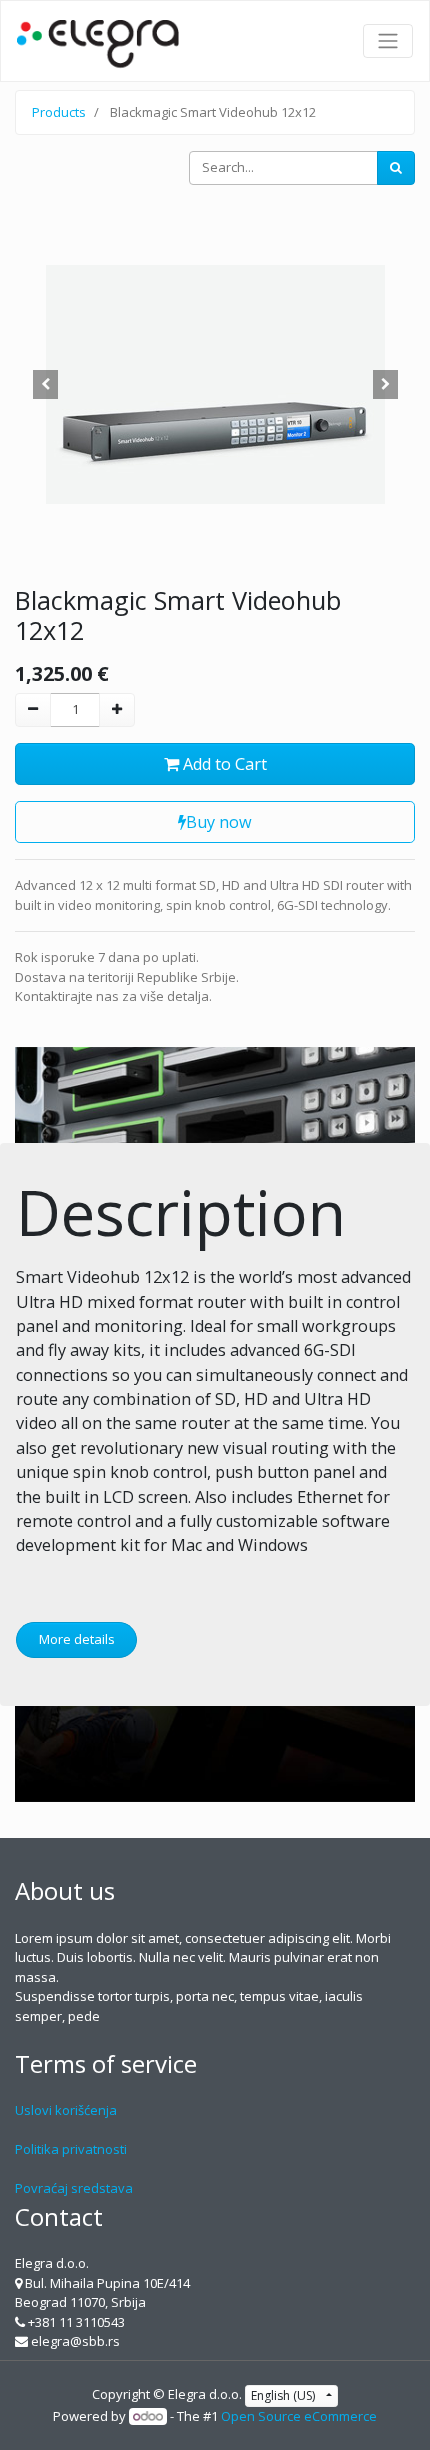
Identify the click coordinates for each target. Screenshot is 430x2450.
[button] (45, 385)
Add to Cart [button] (223, 764)
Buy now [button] (219, 822)
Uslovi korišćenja (66, 2110)
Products (59, 112)
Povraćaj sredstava (74, 2188)
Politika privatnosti (71, 2149)
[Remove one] (33, 710)
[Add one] (117, 710)
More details (77, 1639)
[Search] (396, 168)
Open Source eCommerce (299, 2416)
